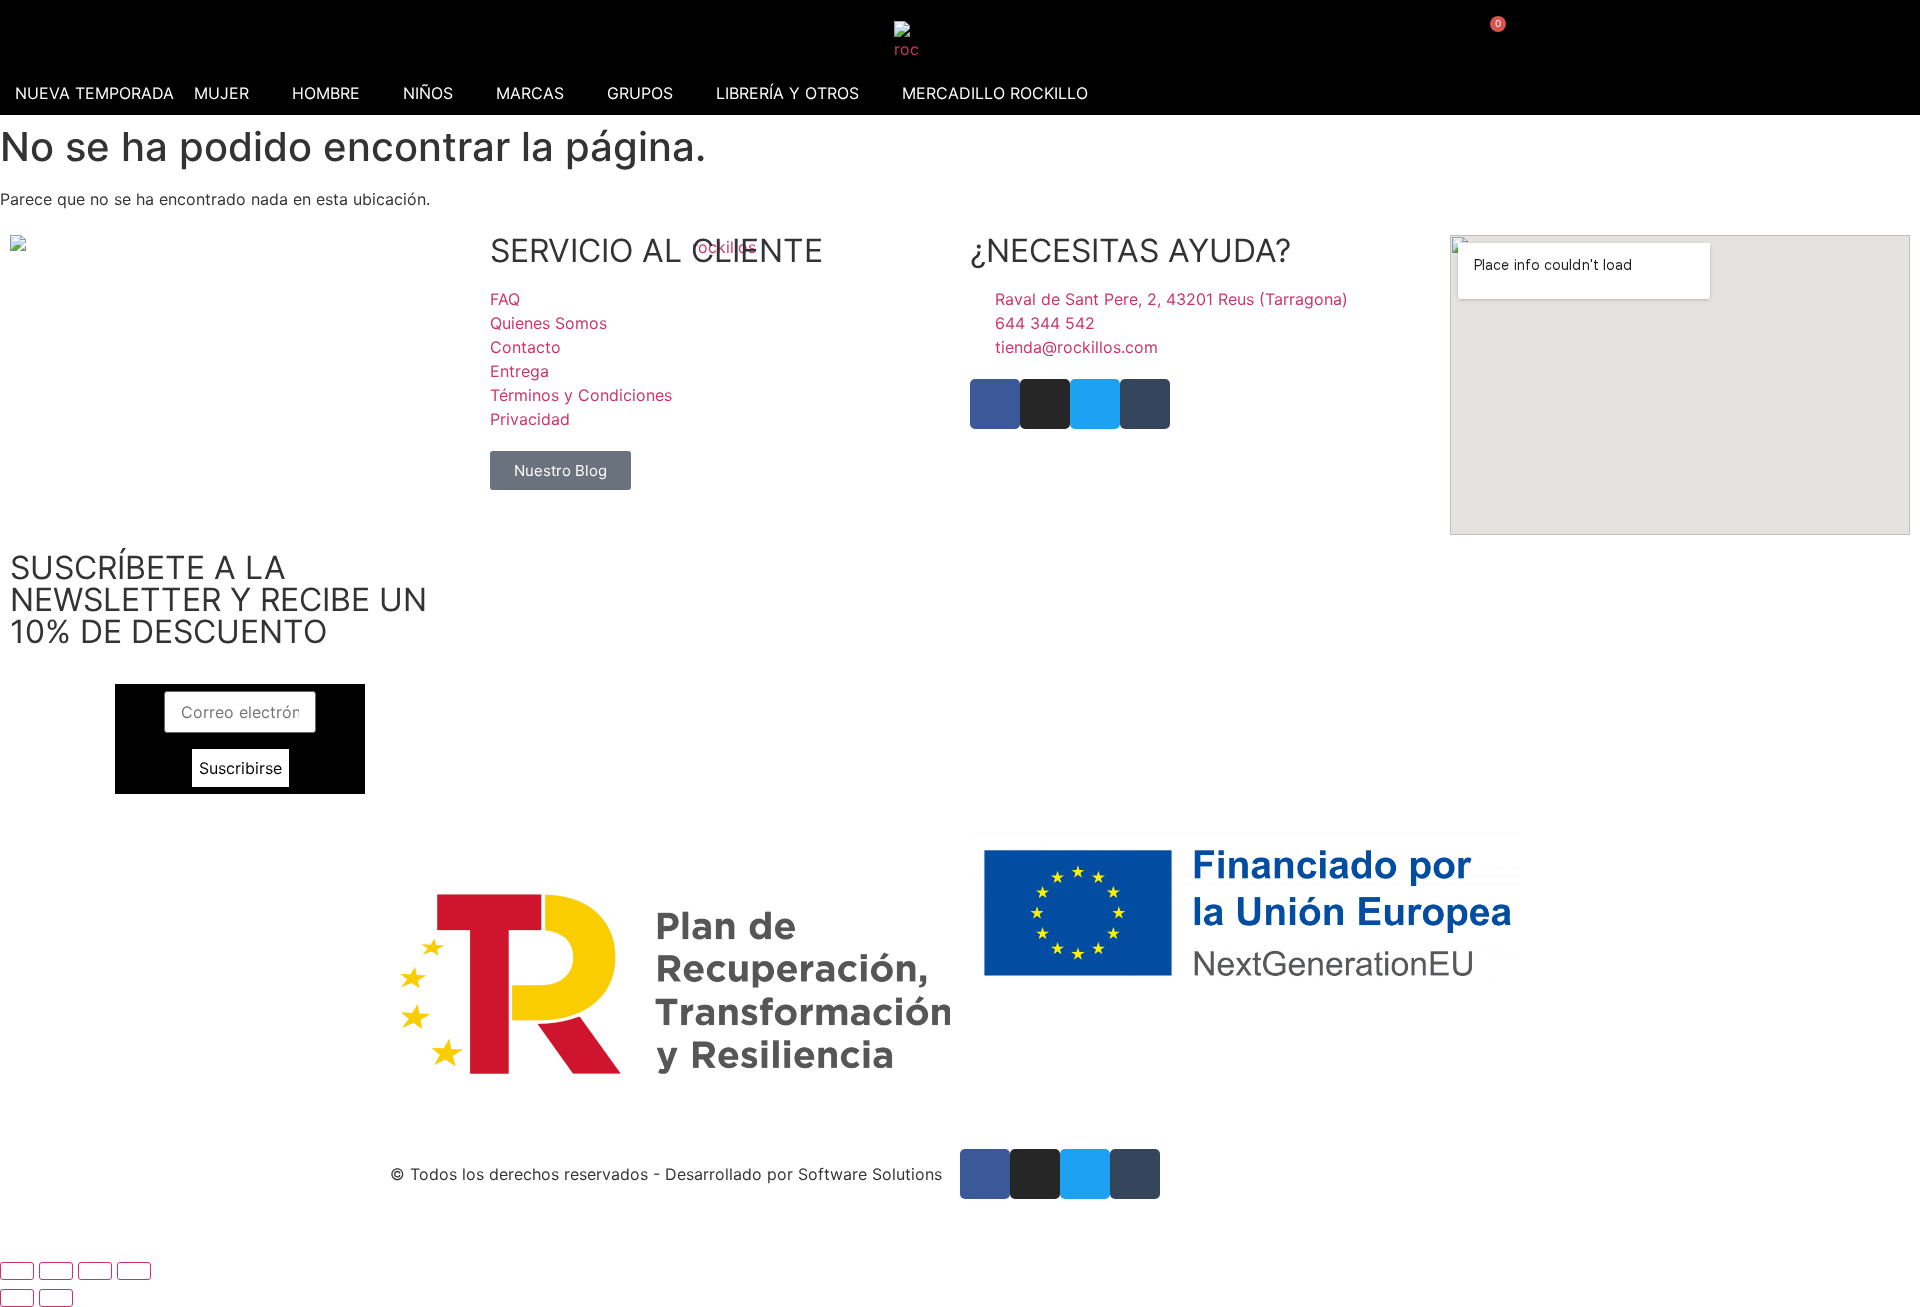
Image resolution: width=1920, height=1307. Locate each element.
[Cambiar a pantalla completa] (56, 1271)
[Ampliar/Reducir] (17, 1271)
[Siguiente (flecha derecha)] (56, 1298)
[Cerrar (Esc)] (134, 1271)
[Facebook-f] (995, 404)
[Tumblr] (1145, 404)
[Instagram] (1045, 404)
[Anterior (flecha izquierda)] (17, 1298)
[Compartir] (95, 1271)
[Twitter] (1095, 404)
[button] (233, 93)
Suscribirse (240, 768)
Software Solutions (870, 1174)
